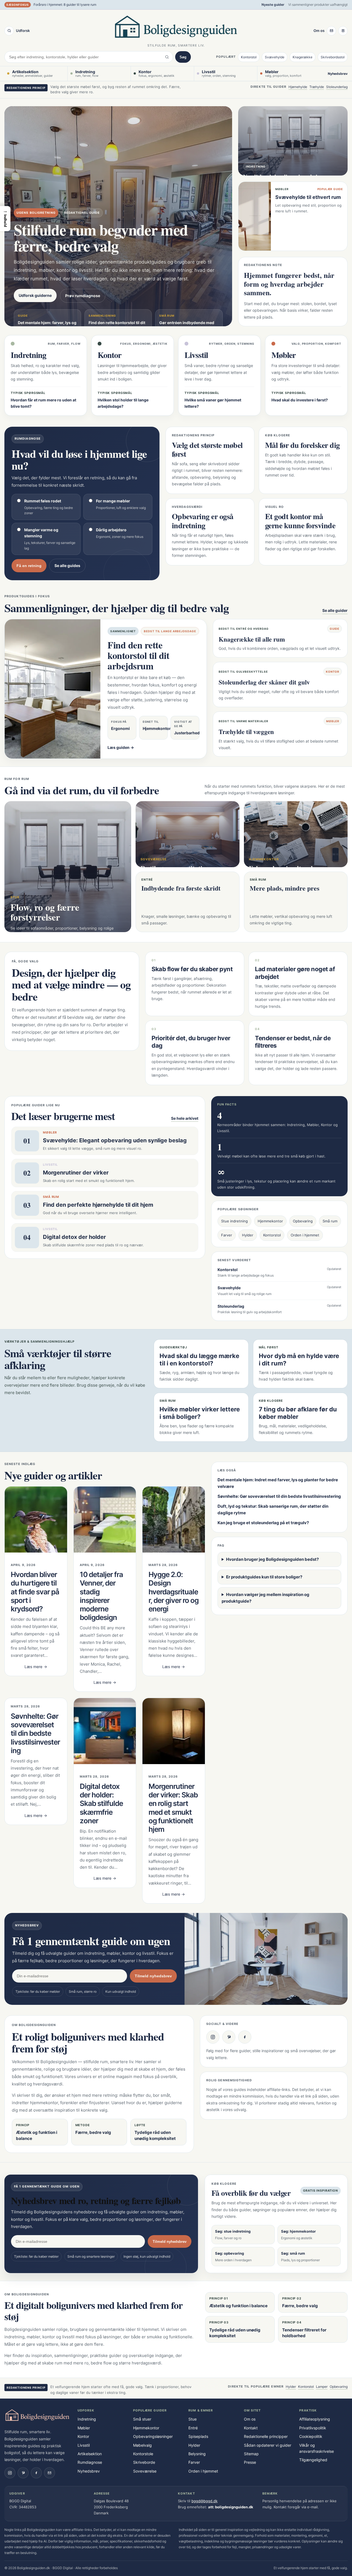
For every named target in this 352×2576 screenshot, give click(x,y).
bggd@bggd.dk (204, 2501)
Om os (319, 31)
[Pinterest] (229, 2037)
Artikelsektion (90, 2454)
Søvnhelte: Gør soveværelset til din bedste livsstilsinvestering (35, 1733)
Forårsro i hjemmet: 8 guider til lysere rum (65, 5)
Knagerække (302, 57)
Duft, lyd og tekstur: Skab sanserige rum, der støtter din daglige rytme (273, 1509)
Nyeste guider (273, 5)
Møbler (84, 2428)
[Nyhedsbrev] (331, 31)
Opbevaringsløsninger (153, 2436)
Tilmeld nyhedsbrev (153, 1976)
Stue (193, 2419)
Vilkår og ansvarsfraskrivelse (317, 2448)
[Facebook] (245, 2037)
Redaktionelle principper (266, 2436)
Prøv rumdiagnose (83, 296)
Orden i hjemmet (305, 1235)
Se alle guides (67, 566)
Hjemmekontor (270, 1221)
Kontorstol (249, 57)
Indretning (87, 2419)
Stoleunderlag (337, 87)
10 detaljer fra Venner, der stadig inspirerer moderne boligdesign (101, 1596)
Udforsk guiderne (35, 295)
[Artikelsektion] (343, 31)
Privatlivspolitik (313, 2428)
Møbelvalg (142, 2445)
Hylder (248, 1235)
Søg (183, 57)
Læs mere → (36, 1667)
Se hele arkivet (185, 1118)
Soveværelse (145, 2471)
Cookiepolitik (311, 2436)
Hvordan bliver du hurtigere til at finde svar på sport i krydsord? (35, 1592)
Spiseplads (198, 2436)
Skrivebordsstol (333, 57)
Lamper (322, 2387)
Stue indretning (234, 1221)
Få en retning (29, 566)
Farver (227, 1235)
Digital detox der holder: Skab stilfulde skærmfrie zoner (101, 1803)
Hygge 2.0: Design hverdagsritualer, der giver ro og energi (174, 1592)
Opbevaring (303, 1221)
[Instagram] (213, 2037)
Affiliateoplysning (315, 2419)
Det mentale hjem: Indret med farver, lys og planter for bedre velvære (278, 1483)
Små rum (330, 1221)
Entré (193, 2428)
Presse (250, 2462)
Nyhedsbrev (338, 74)
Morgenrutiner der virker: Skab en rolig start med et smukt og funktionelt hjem (173, 1808)
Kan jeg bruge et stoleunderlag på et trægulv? (263, 1523)
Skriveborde (144, 2462)
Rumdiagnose (90, 2462)
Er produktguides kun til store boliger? (264, 1577)
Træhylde (317, 87)
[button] (5, 219)
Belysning (197, 2454)
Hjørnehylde (298, 87)
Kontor (83, 2436)
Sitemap (251, 2454)
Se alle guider (335, 610)
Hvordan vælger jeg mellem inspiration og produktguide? (266, 1598)
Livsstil (84, 2445)
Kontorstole (143, 2454)
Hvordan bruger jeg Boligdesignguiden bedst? (272, 1559)
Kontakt (251, 2428)
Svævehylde (275, 57)
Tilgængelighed (313, 2460)
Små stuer (142, 2419)
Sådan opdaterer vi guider (268, 2445)
